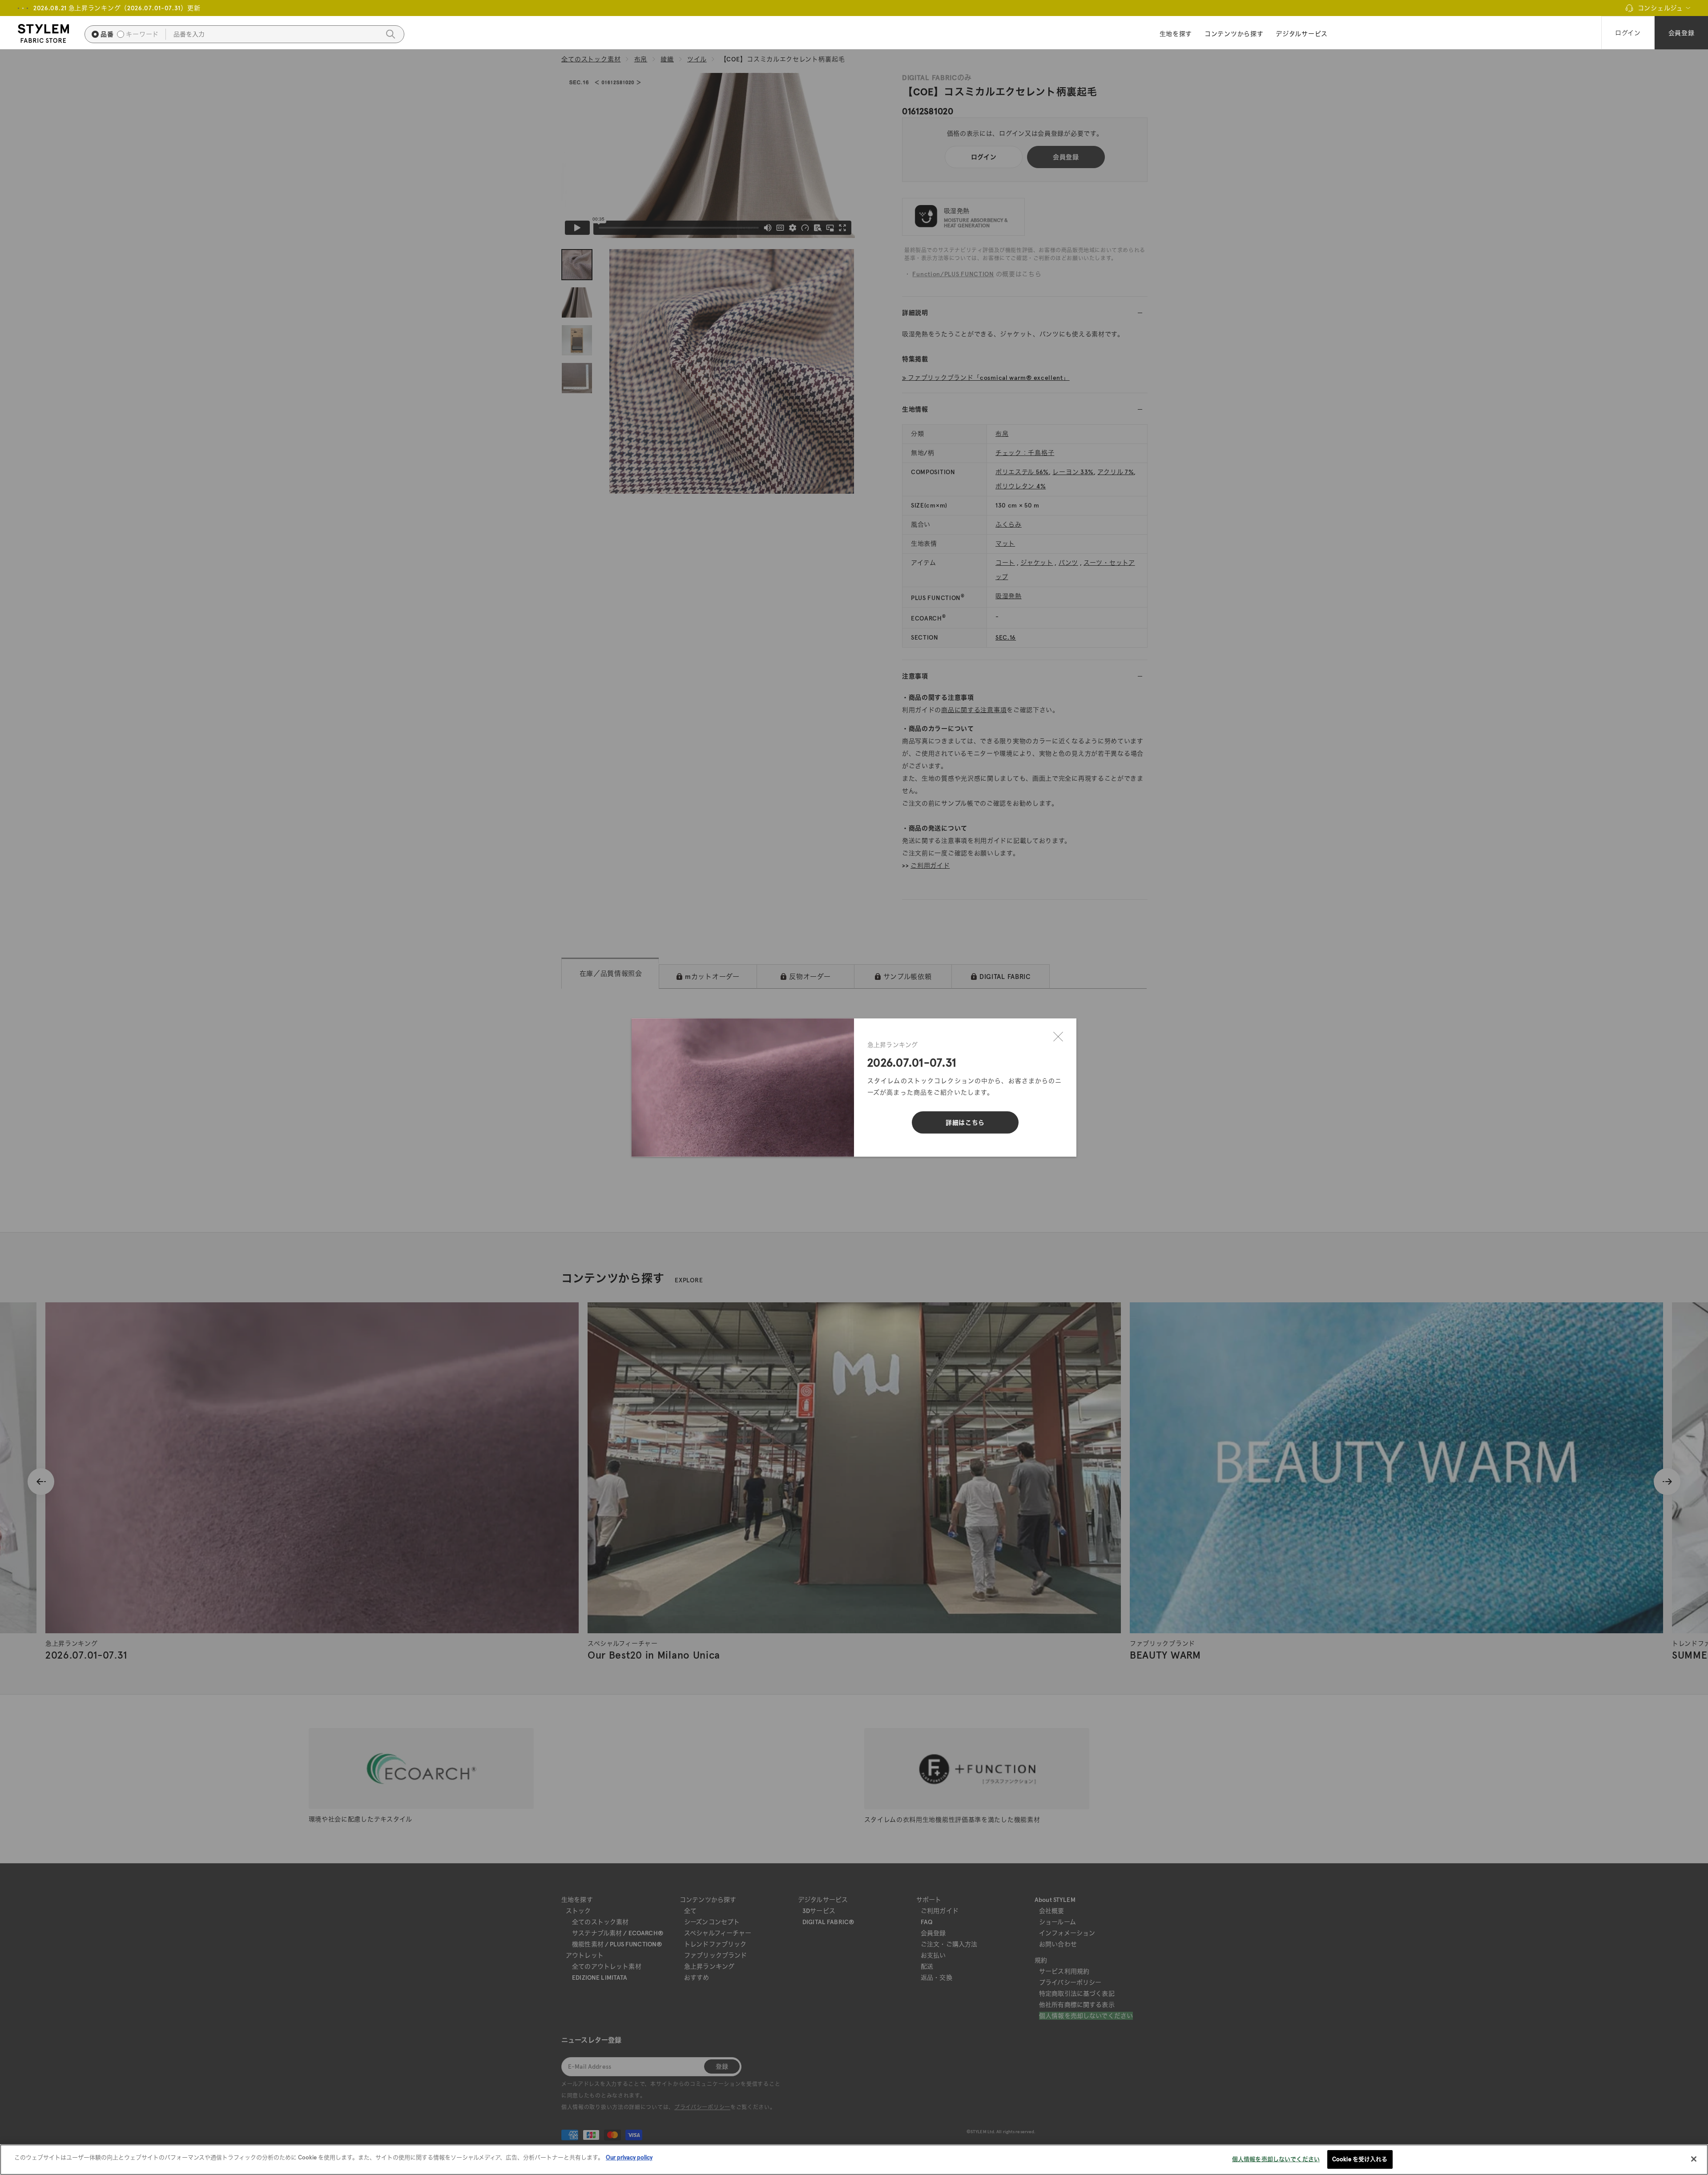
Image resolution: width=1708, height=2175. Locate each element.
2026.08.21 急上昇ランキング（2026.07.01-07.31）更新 (117, 8)
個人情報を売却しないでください (1276, 2159)
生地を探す (1176, 34)
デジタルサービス (1302, 34)
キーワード (142, 34)
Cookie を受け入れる (1360, 2159)
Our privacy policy (629, 2157)
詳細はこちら (965, 1123)
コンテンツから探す (1234, 34)
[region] (854, 2160)
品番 (107, 34)
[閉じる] (1058, 1037)
